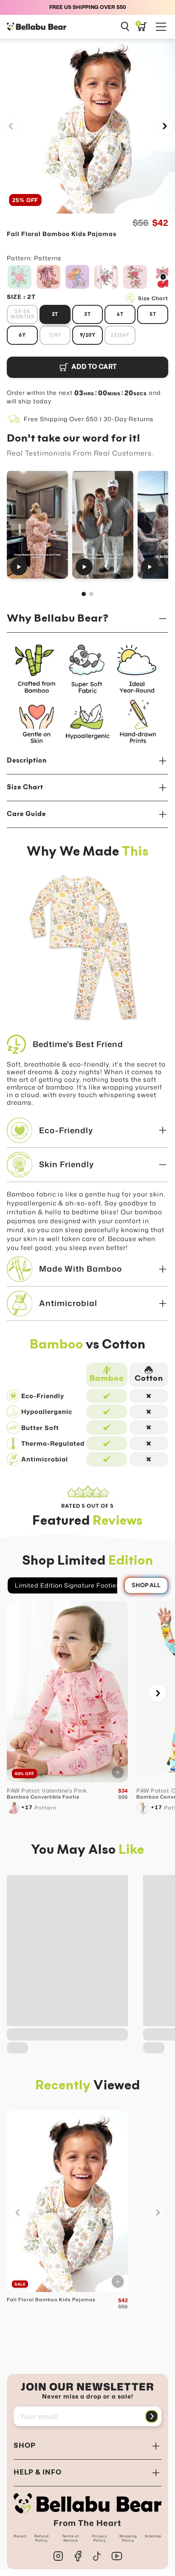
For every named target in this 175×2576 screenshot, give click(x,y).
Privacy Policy (100, 2538)
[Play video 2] (103, 524)
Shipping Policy (128, 2538)
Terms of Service (71, 2538)
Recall (20, 2536)
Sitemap (153, 2536)
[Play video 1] (37, 524)
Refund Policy (42, 2538)
